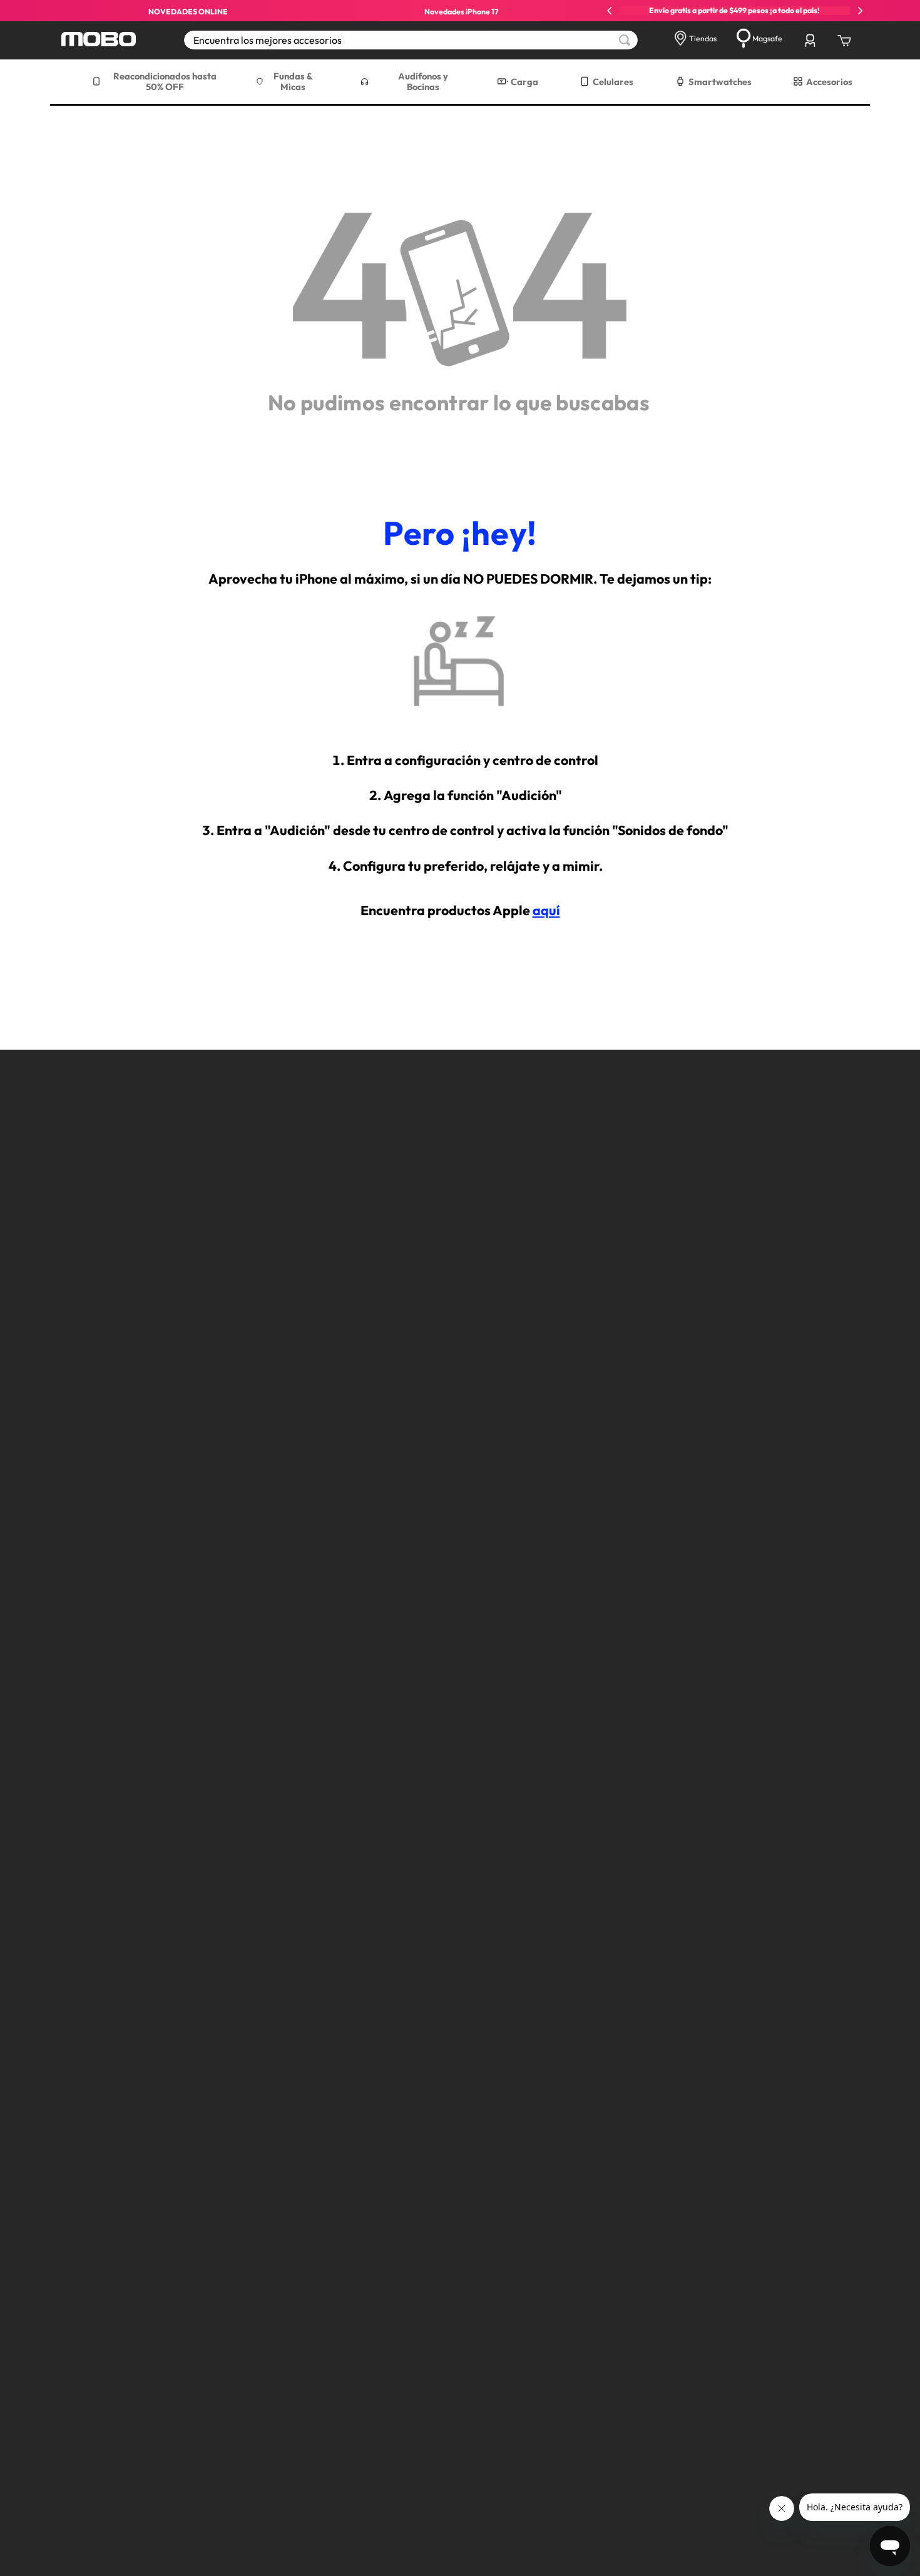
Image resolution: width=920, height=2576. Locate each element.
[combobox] (411, 40)
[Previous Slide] (610, 11)
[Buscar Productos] (625, 40)
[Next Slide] (860, 11)
